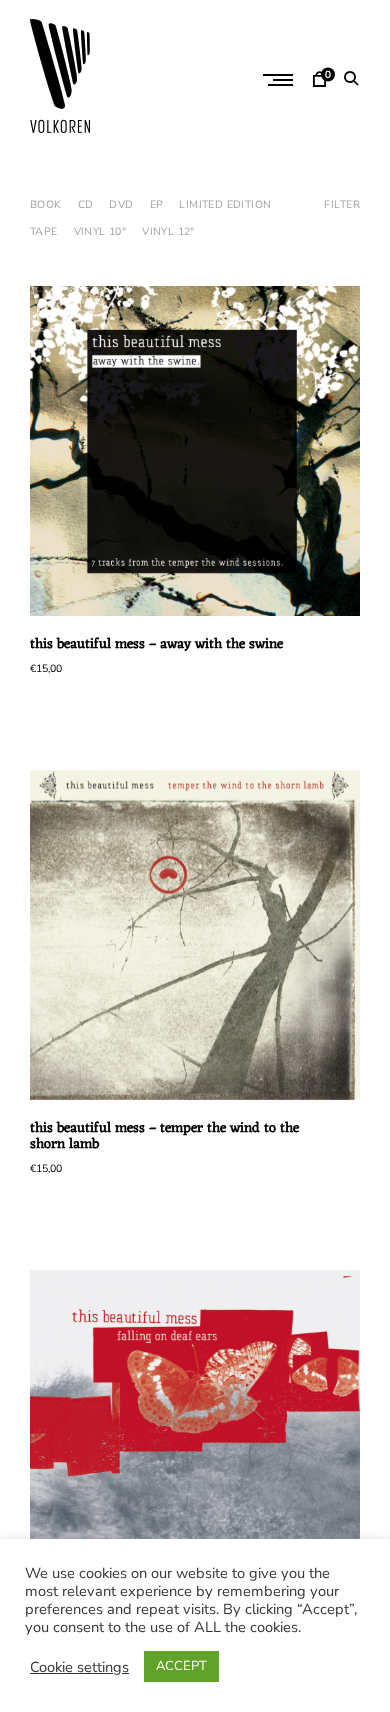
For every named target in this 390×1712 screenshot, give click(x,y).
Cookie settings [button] (79, 1667)
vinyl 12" (168, 231)
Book (46, 204)
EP (157, 204)
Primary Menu (280, 80)
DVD (121, 204)
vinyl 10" (100, 231)
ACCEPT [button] (181, 1666)
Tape (44, 231)
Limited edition (225, 204)
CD (86, 204)
